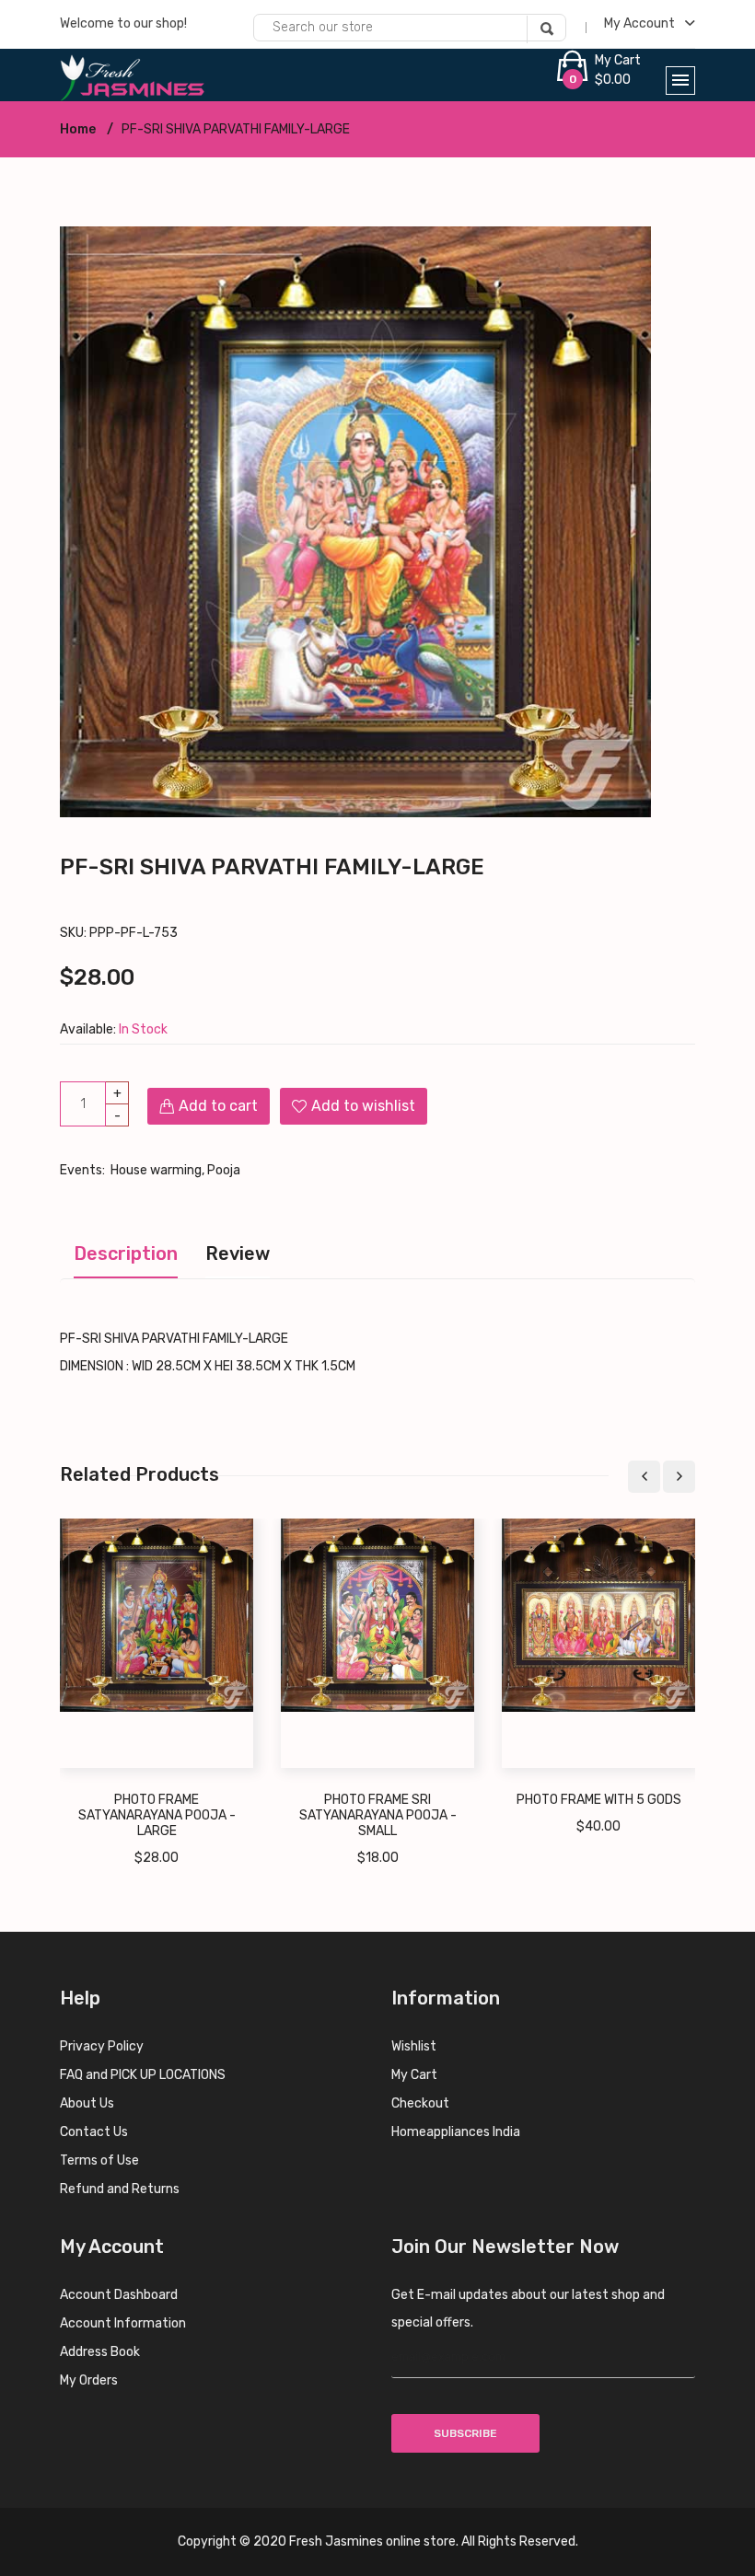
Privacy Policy (102, 2046)
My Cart (414, 2075)
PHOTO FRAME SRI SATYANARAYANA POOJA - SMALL (378, 1815)
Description (126, 1253)
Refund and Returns (120, 2189)
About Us (87, 2103)
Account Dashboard (119, 2295)
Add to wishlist (363, 1106)
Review (238, 1253)
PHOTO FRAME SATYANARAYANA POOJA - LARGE (157, 1815)
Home (78, 129)
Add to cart (218, 1106)
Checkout (420, 2103)
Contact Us (94, 2132)
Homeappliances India (456, 2132)
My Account (641, 23)
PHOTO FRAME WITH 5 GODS (599, 1800)
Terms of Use (99, 2160)
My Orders (89, 2380)
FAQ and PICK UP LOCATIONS (143, 2075)
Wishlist (414, 2046)
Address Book (100, 2352)
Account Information (123, 2323)
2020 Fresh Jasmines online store (354, 2541)
